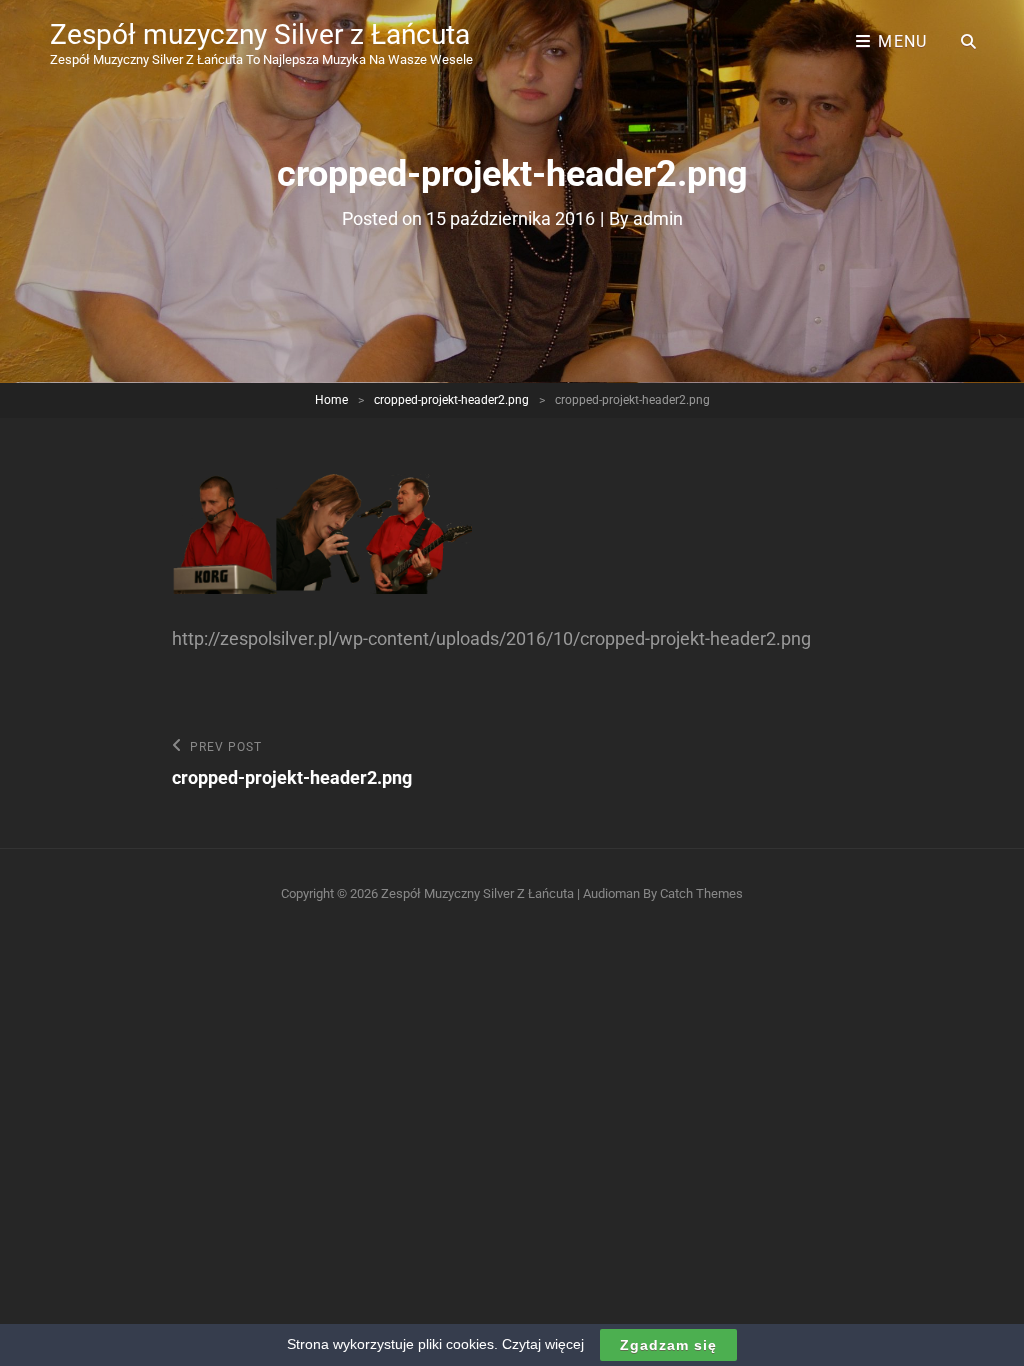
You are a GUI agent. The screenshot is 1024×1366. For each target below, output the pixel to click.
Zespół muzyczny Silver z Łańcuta (260, 34)
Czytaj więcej (543, 1344)
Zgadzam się (668, 1345)
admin (658, 218)
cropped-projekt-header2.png (451, 400)
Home (331, 400)
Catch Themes (701, 893)
